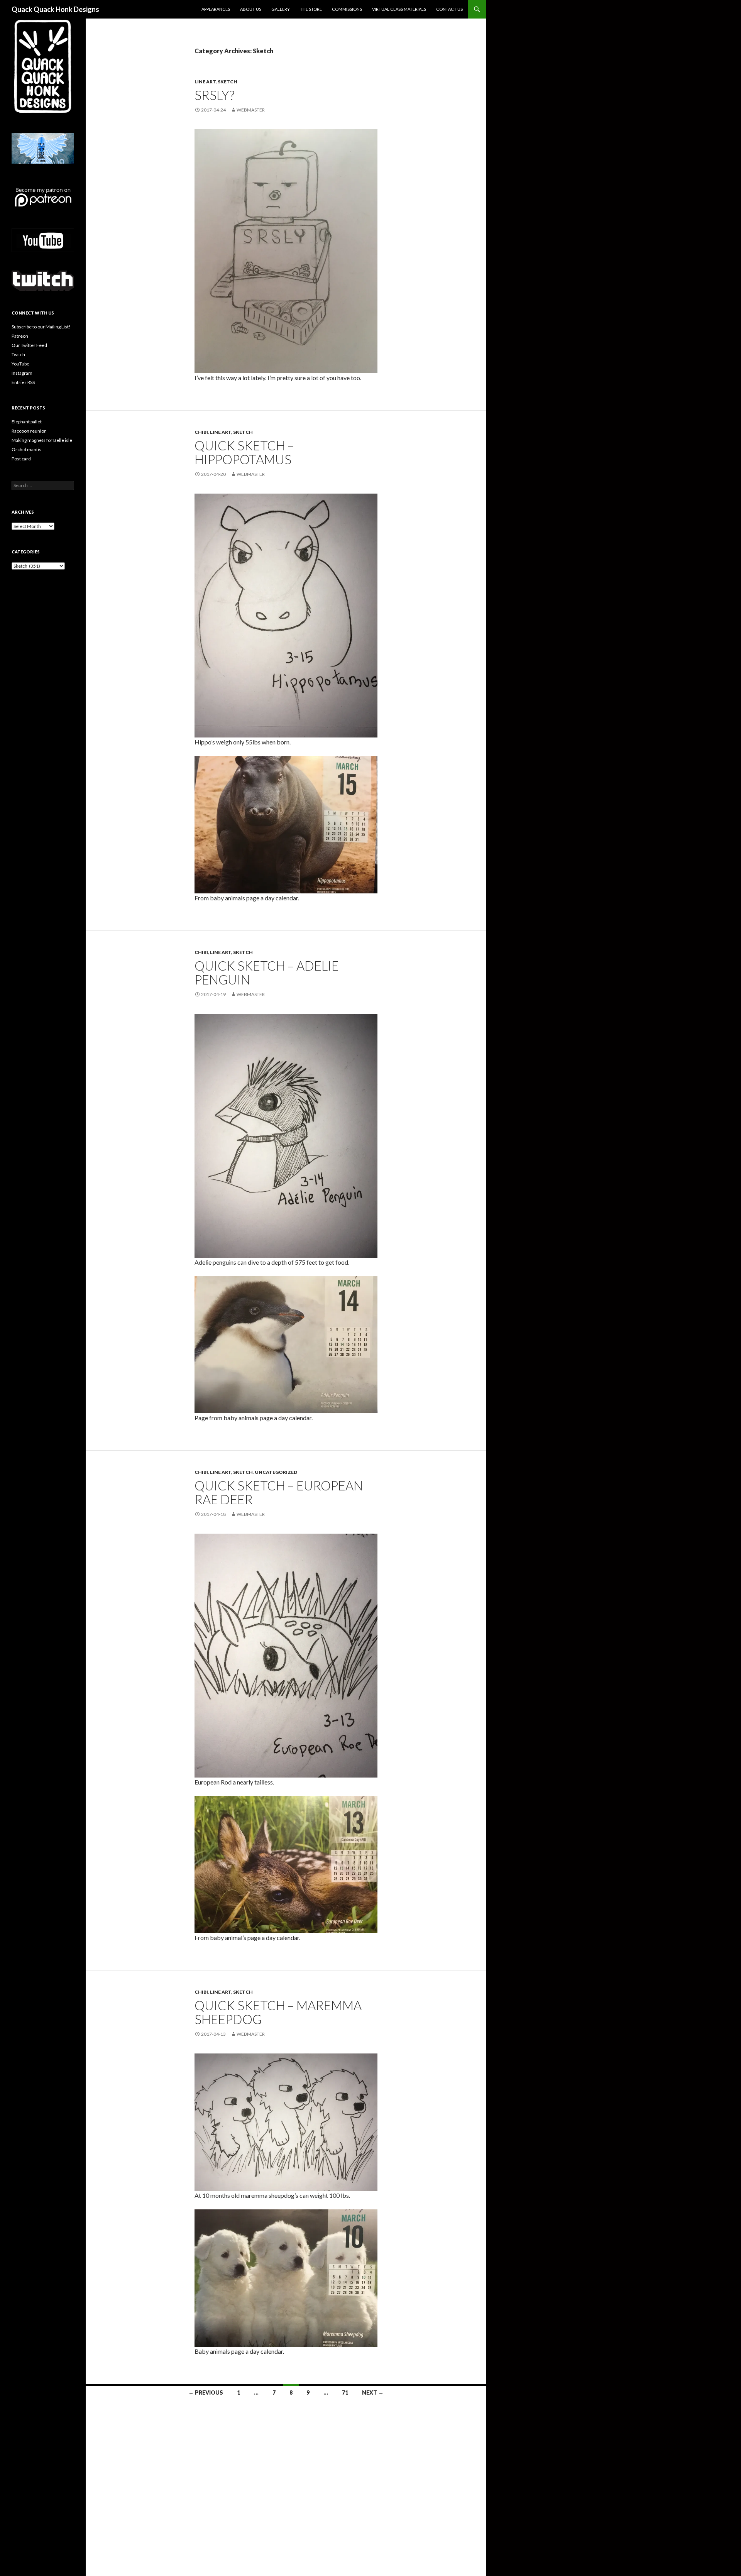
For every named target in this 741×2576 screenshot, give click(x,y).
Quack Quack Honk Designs (55, 9)
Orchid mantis (26, 449)
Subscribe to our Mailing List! (41, 327)
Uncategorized (276, 1472)
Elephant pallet (27, 422)
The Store (311, 9)
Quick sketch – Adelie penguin (267, 973)
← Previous (206, 2392)
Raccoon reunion (29, 431)
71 (345, 2392)
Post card (21, 459)
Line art (205, 82)
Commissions (347, 9)
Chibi (201, 432)
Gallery (281, 9)
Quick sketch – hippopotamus (244, 452)
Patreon (20, 336)
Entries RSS (23, 382)
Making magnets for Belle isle (42, 440)
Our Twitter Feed (29, 345)
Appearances (216, 9)
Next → (373, 2392)
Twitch (18, 354)
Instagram (22, 373)
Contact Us (449, 9)
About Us (251, 9)
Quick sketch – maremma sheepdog (278, 2012)
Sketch (228, 82)
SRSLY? (214, 95)
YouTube (20, 364)
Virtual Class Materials (399, 9)
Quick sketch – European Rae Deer (279, 1492)
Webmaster (251, 110)
